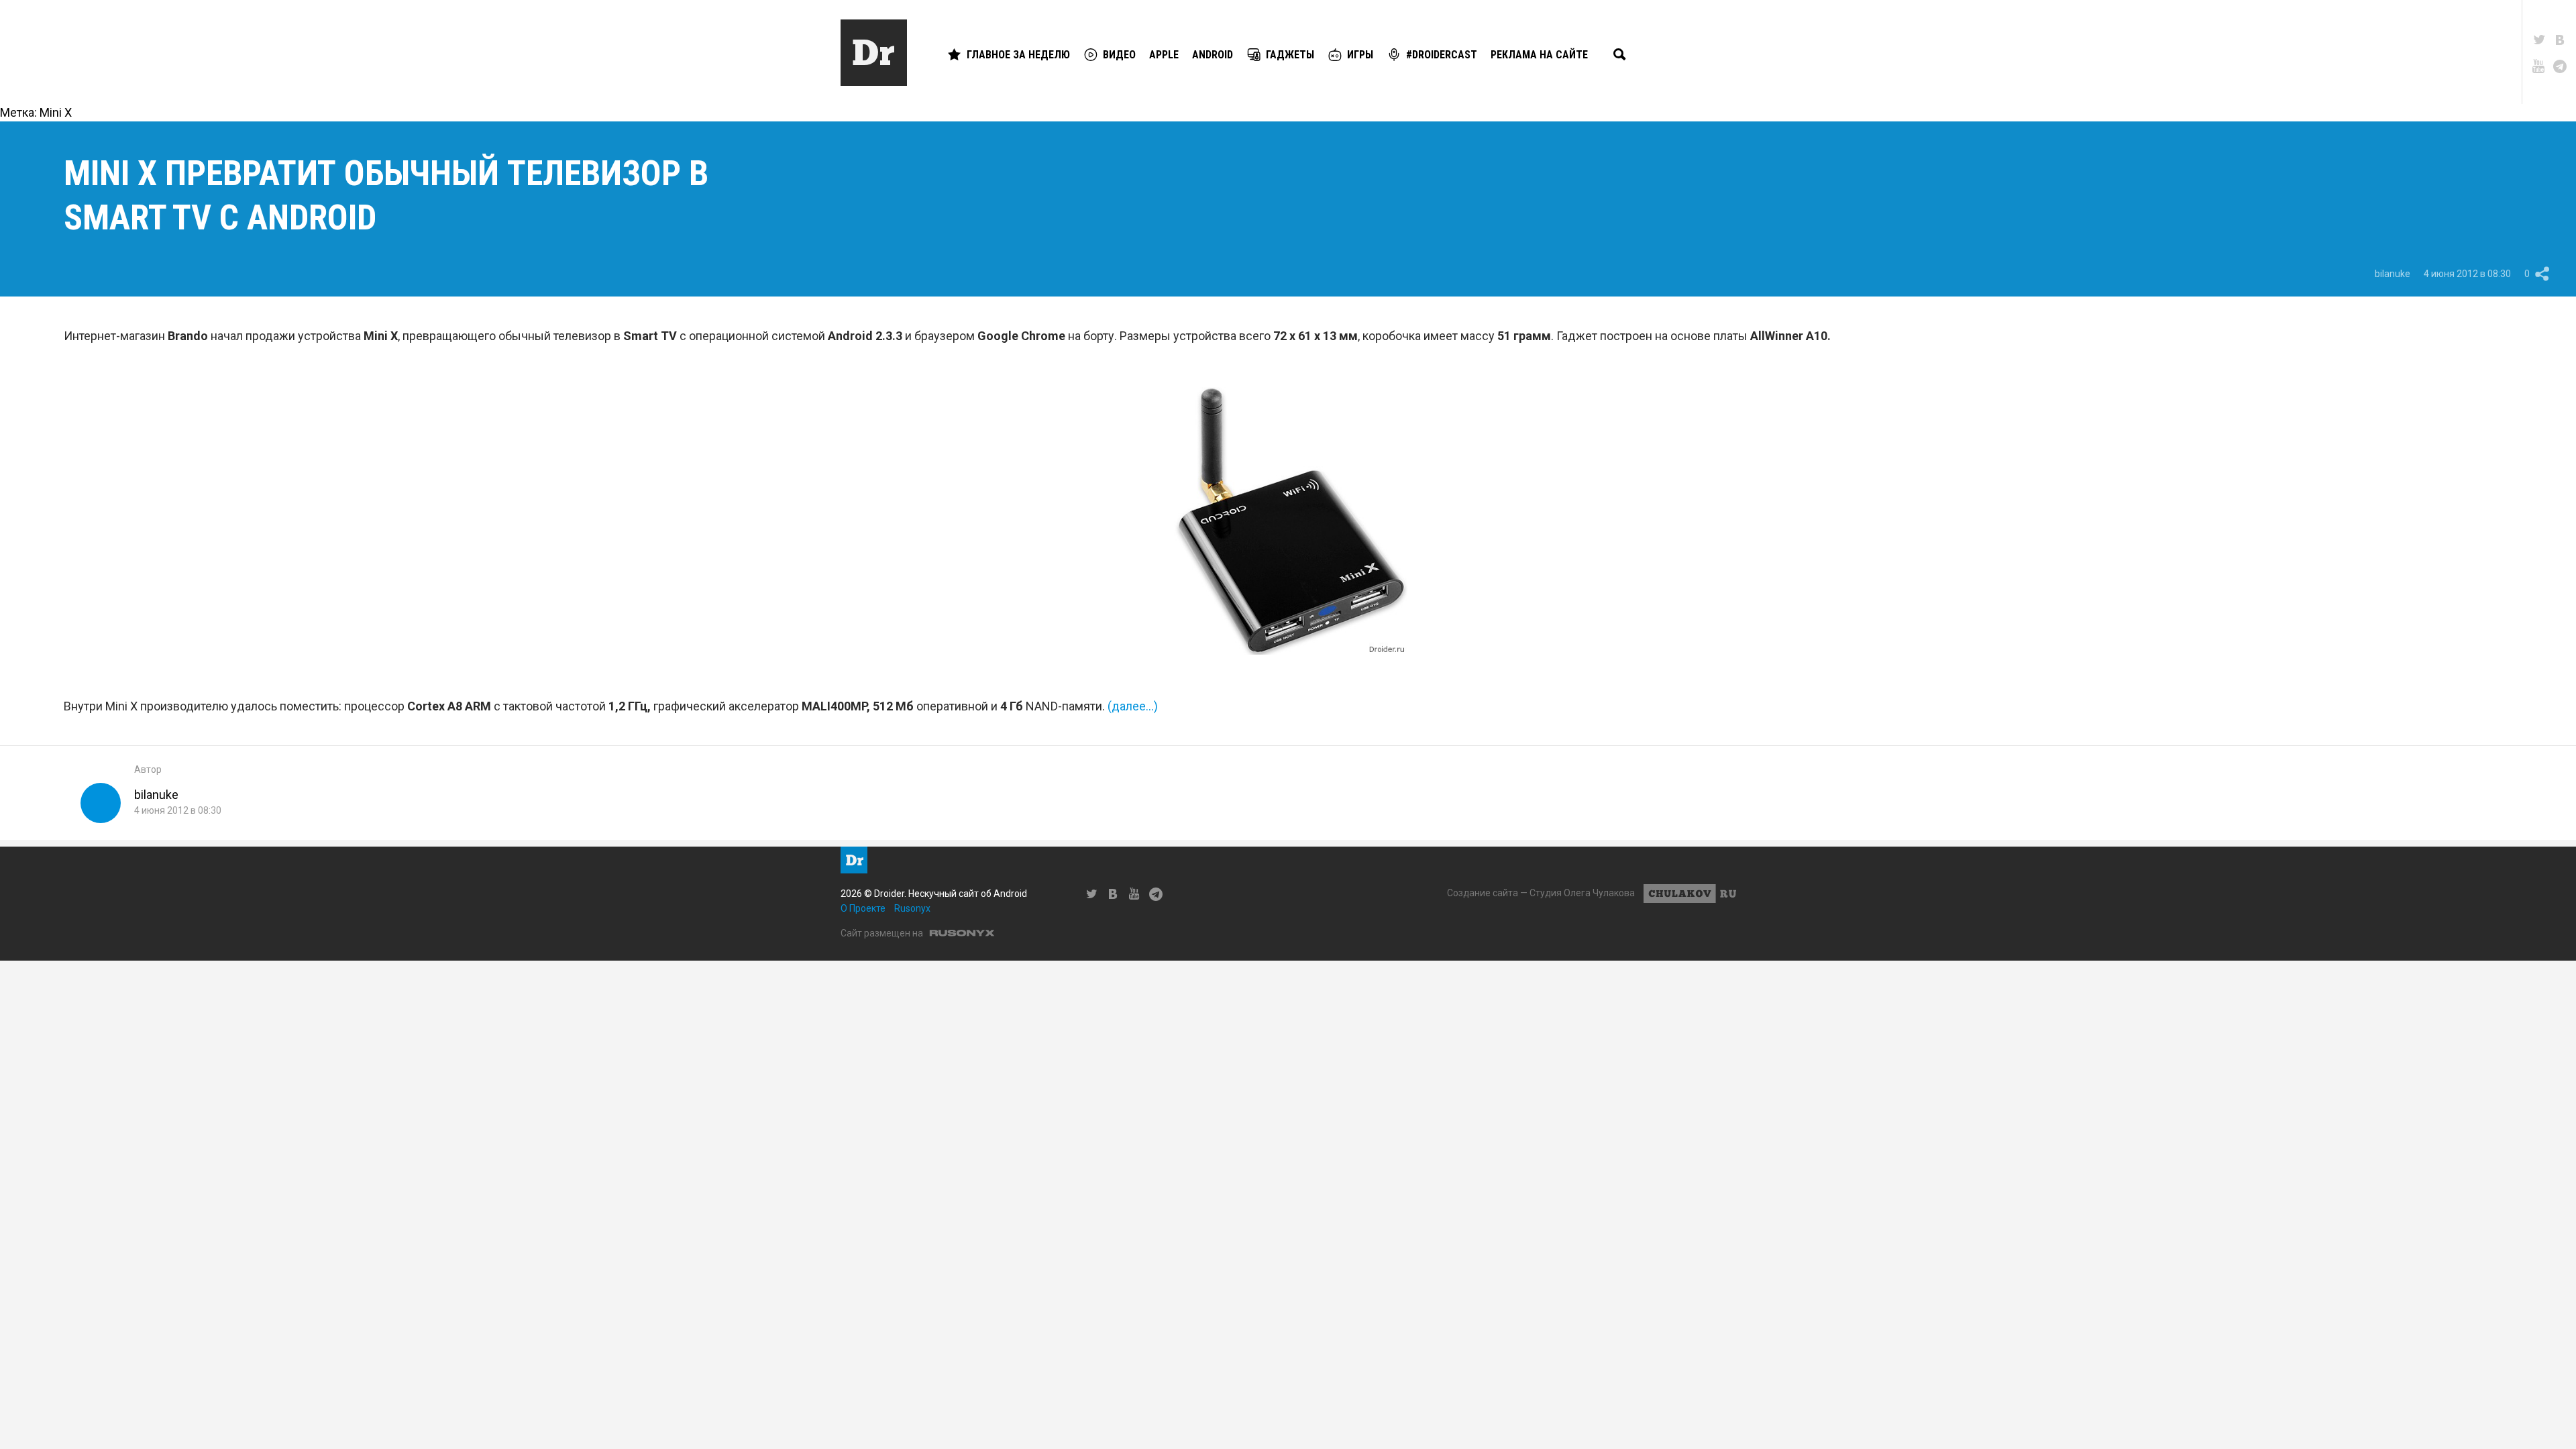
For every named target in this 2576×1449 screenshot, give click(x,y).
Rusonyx (912, 908)
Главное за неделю (1018, 55)
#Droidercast (1442, 55)
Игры (1360, 55)
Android (1213, 55)
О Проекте (863, 908)
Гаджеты (1290, 55)
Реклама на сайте (1539, 55)
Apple (1164, 55)
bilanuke (2393, 274)
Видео (1119, 55)
